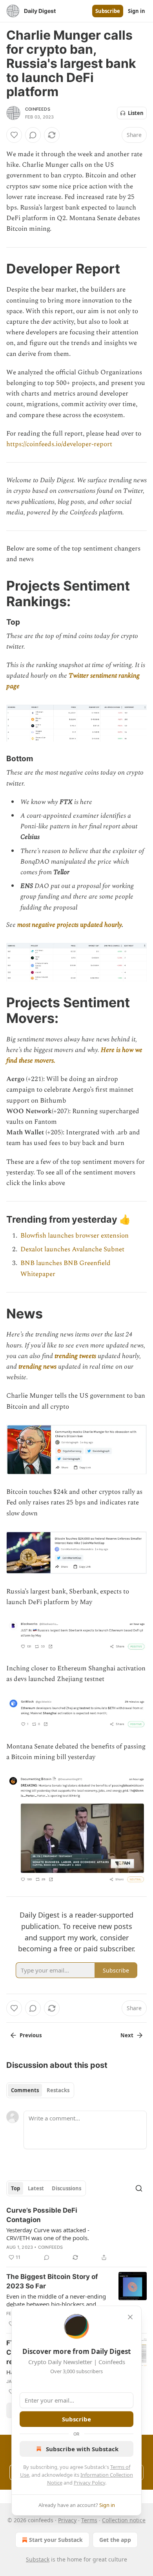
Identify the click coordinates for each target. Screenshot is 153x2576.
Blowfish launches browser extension (75, 1236)
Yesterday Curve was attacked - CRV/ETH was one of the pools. (48, 2234)
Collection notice (124, 2520)
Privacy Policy (89, 2483)
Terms (89, 2520)
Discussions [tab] (66, 2188)
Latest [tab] (36, 2188)
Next (127, 2035)
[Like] (14, 135)
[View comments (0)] (33, 135)
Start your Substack (56, 2540)
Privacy (67, 2520)
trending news (37, 1367)
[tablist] (40, 2090)
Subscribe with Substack (82, 2449)
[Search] (139, 2188)
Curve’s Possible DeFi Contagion (42, 2215)
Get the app (115, 2540)
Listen (136, 113)
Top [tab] (15, 2188)
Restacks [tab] (58, 2090)
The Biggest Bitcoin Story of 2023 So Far (52, 2281)
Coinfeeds (38, 109)
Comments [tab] (25, 2090)
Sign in (137, 11)
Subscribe (108, 11)
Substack (38, 2559)
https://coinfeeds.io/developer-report (59, 444)
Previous (31, 2035)
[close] (130, 2317)
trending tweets (75, 1356)
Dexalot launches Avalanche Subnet (72, 1249)
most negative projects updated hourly (69, 925)
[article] (76, 2234)
